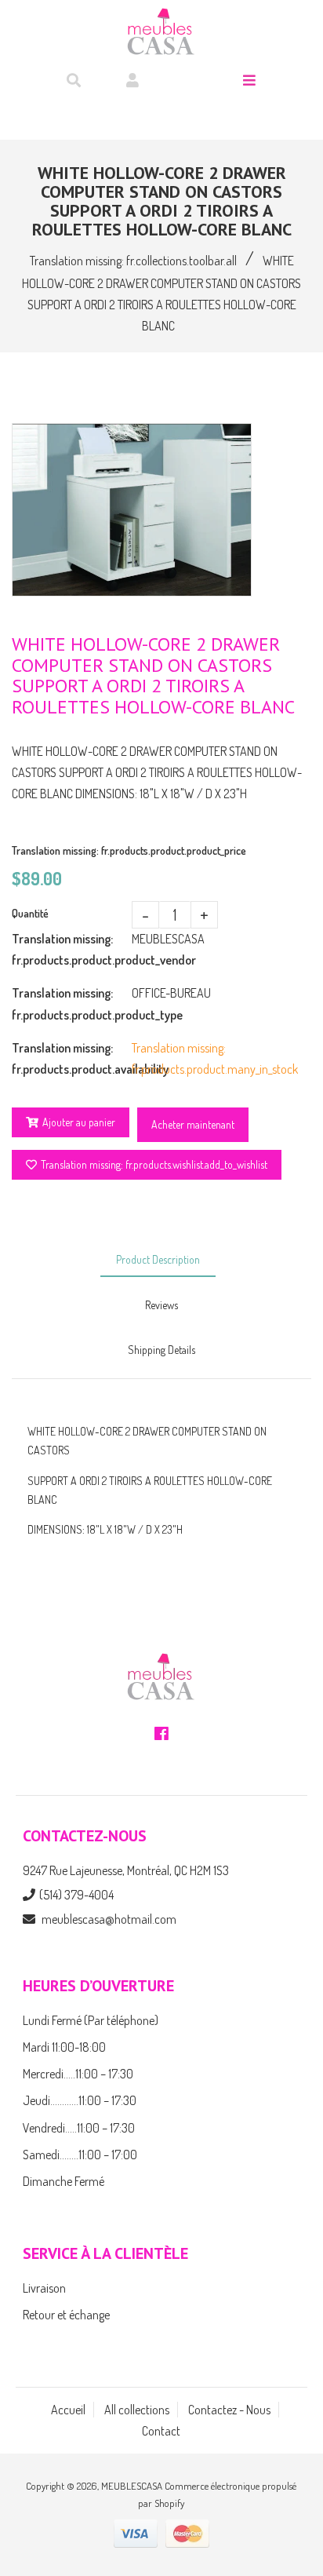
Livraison (44, 2288)
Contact (161, 2431)
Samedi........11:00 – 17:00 (80, 2155)
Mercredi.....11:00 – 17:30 (78, 2074)
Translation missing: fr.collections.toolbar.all (133, 261)
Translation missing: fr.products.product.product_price (129, 850)
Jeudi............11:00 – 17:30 (80, 2100)
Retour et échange (66, 2315)
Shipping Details (161, 1350)
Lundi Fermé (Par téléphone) (91, 2020)
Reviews (161, 1305)
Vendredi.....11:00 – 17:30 (79, 2128)
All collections (137, 2410)
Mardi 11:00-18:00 (64, 2047)
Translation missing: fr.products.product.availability (72, 1058)
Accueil (68, 2410)
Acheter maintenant (193, 1124)
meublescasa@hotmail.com (109, 1919)
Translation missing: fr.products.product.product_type (72, 1003)
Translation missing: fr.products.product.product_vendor (72, 949)
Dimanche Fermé (64, 2181)
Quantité (30, 913)
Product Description (158, 1259)
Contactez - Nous (229, 2410)
